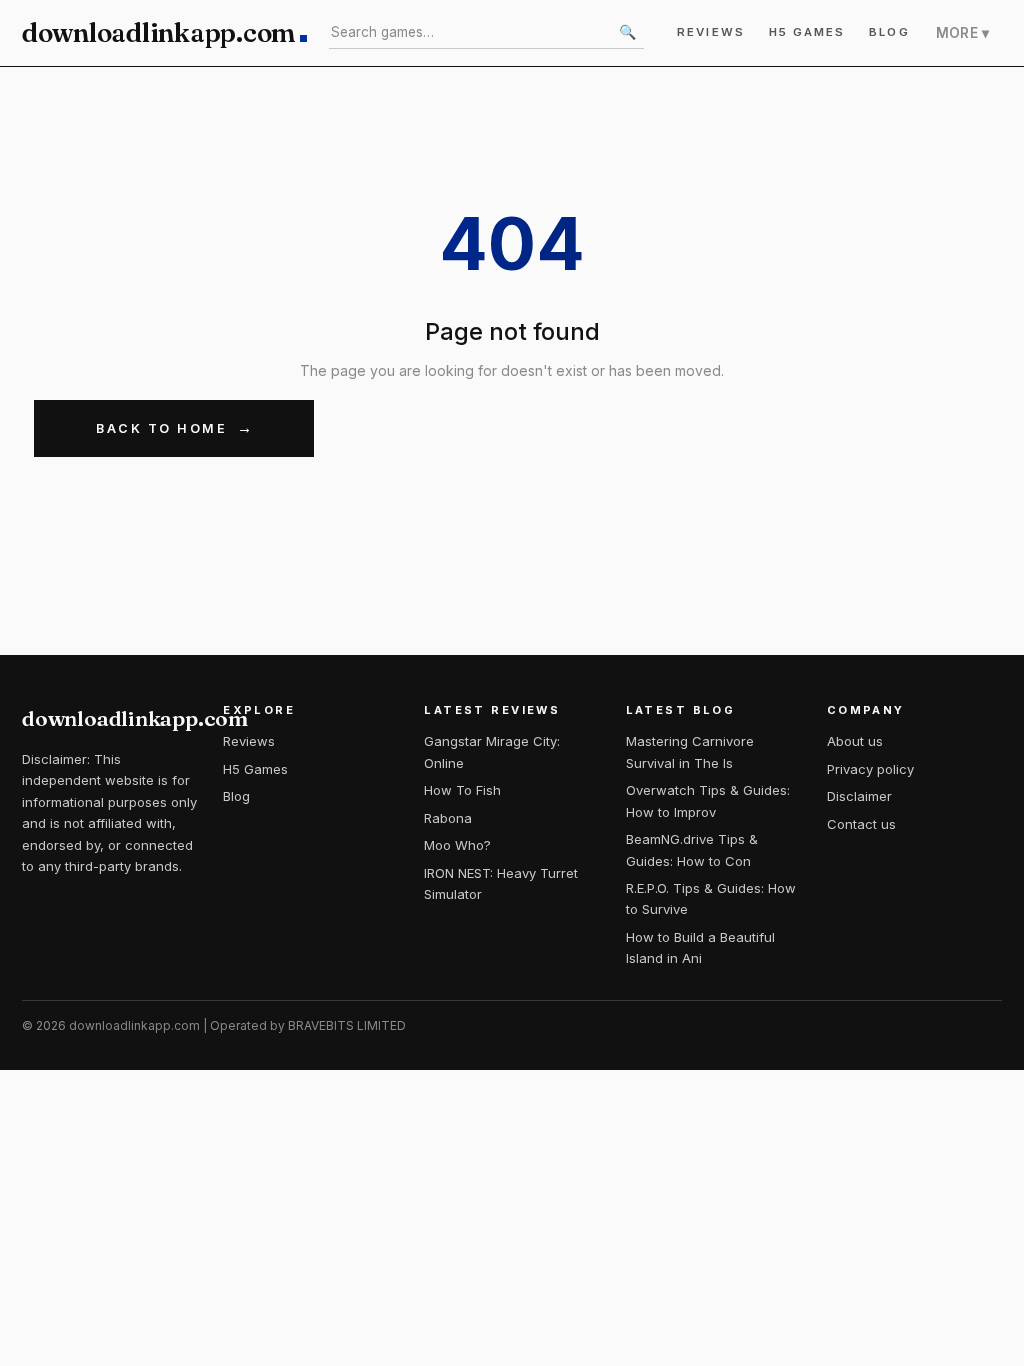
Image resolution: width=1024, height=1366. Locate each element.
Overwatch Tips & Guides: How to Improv (708, 800)
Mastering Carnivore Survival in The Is (690, 751)
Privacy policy (870, 769)
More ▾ (962, 33)
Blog (889, 32)
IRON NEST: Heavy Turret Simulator (501, 883)
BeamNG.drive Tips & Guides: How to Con (692, 849)
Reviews (711, 32)
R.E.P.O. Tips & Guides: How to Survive (711, 898)
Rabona (448, 818)
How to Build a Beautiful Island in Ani (700, 947)
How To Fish (462, 790)
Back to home (161, 428)
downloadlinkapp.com (158, 33)
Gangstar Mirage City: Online (492, 751)
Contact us (861, 824)
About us (855, 741)
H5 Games (807, 32)
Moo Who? (457, 845)
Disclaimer (859, 796)
